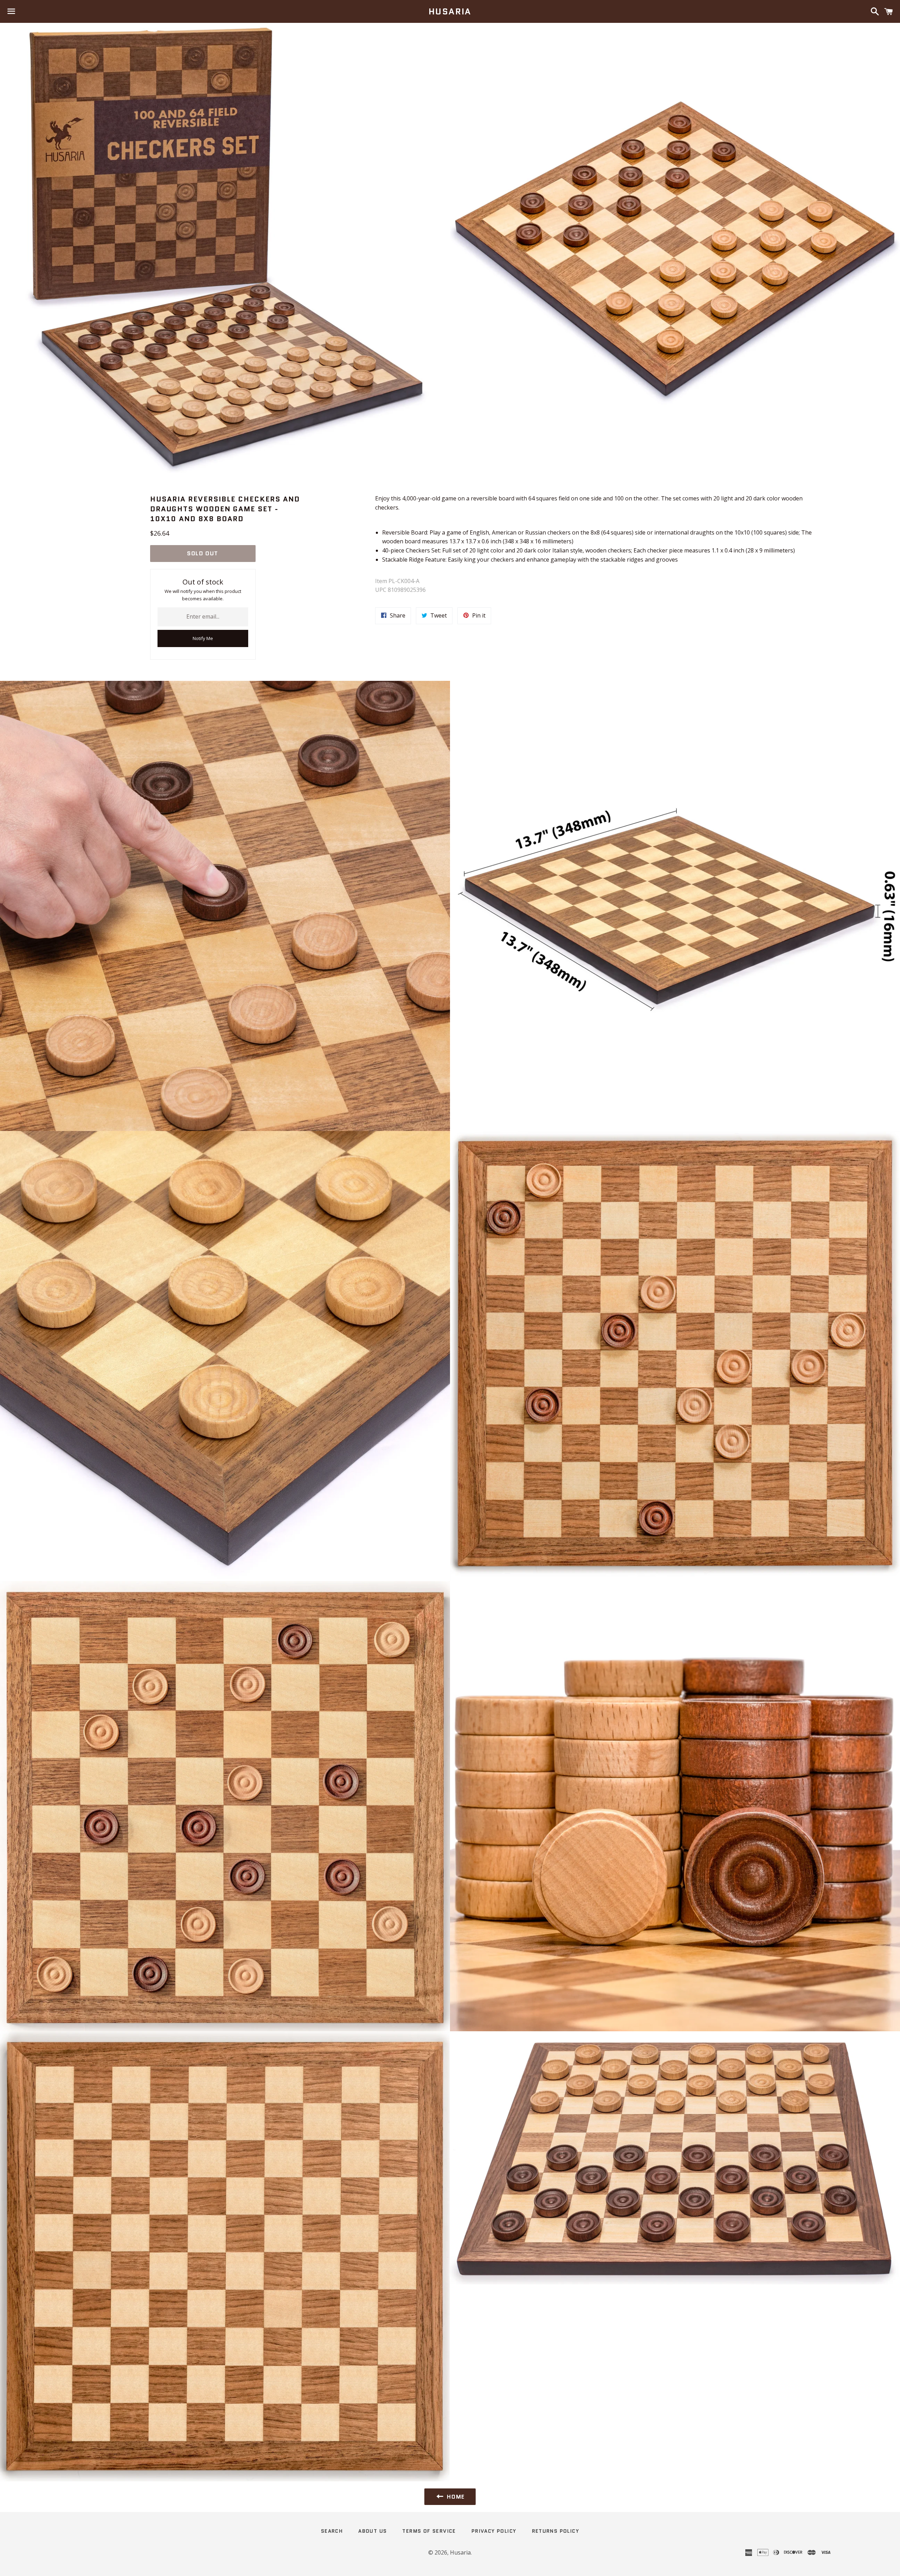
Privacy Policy (494, 2531)
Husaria (450, 12)
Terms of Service (429, 2531)
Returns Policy (556, 2531)
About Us (372, 2531)
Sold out (203, 553)
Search (332, 2531)
